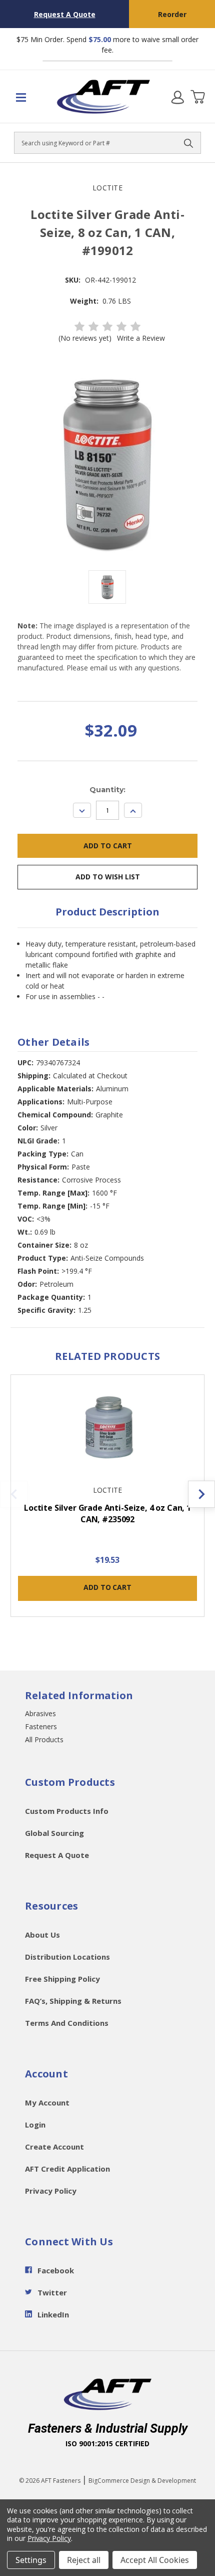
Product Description (107, 912)
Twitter (52, 2292)
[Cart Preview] (197, 97)
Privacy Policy (51, 2191)
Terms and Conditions (67, 2023)
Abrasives (40, 1713)
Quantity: (107, 790)
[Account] (177, 97)
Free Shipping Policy (62, 1979)
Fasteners (41, 1726)
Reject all (84, 2560)
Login (35, 2125)
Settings (31, 2560)
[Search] (188, 143)
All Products (44, 1739)
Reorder (172, 14)
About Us (42, 1935)
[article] (108, 1501)
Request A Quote (65, 14)
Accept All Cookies (155, 2560)
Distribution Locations (67, 1957)
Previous (14, 1494)
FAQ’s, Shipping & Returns (73, 2001)
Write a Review (141, 338)
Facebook (56, 2270)
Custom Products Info (67, 1811)
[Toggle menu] (27, 97)
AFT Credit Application (67, 2169)
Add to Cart (107, 1587)
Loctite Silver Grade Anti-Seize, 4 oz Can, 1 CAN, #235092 (107, 1513)
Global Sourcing (54, 1833)
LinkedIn (53, 2314)
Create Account (54, 2147)
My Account (47, 2102)
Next (201, 1494)
